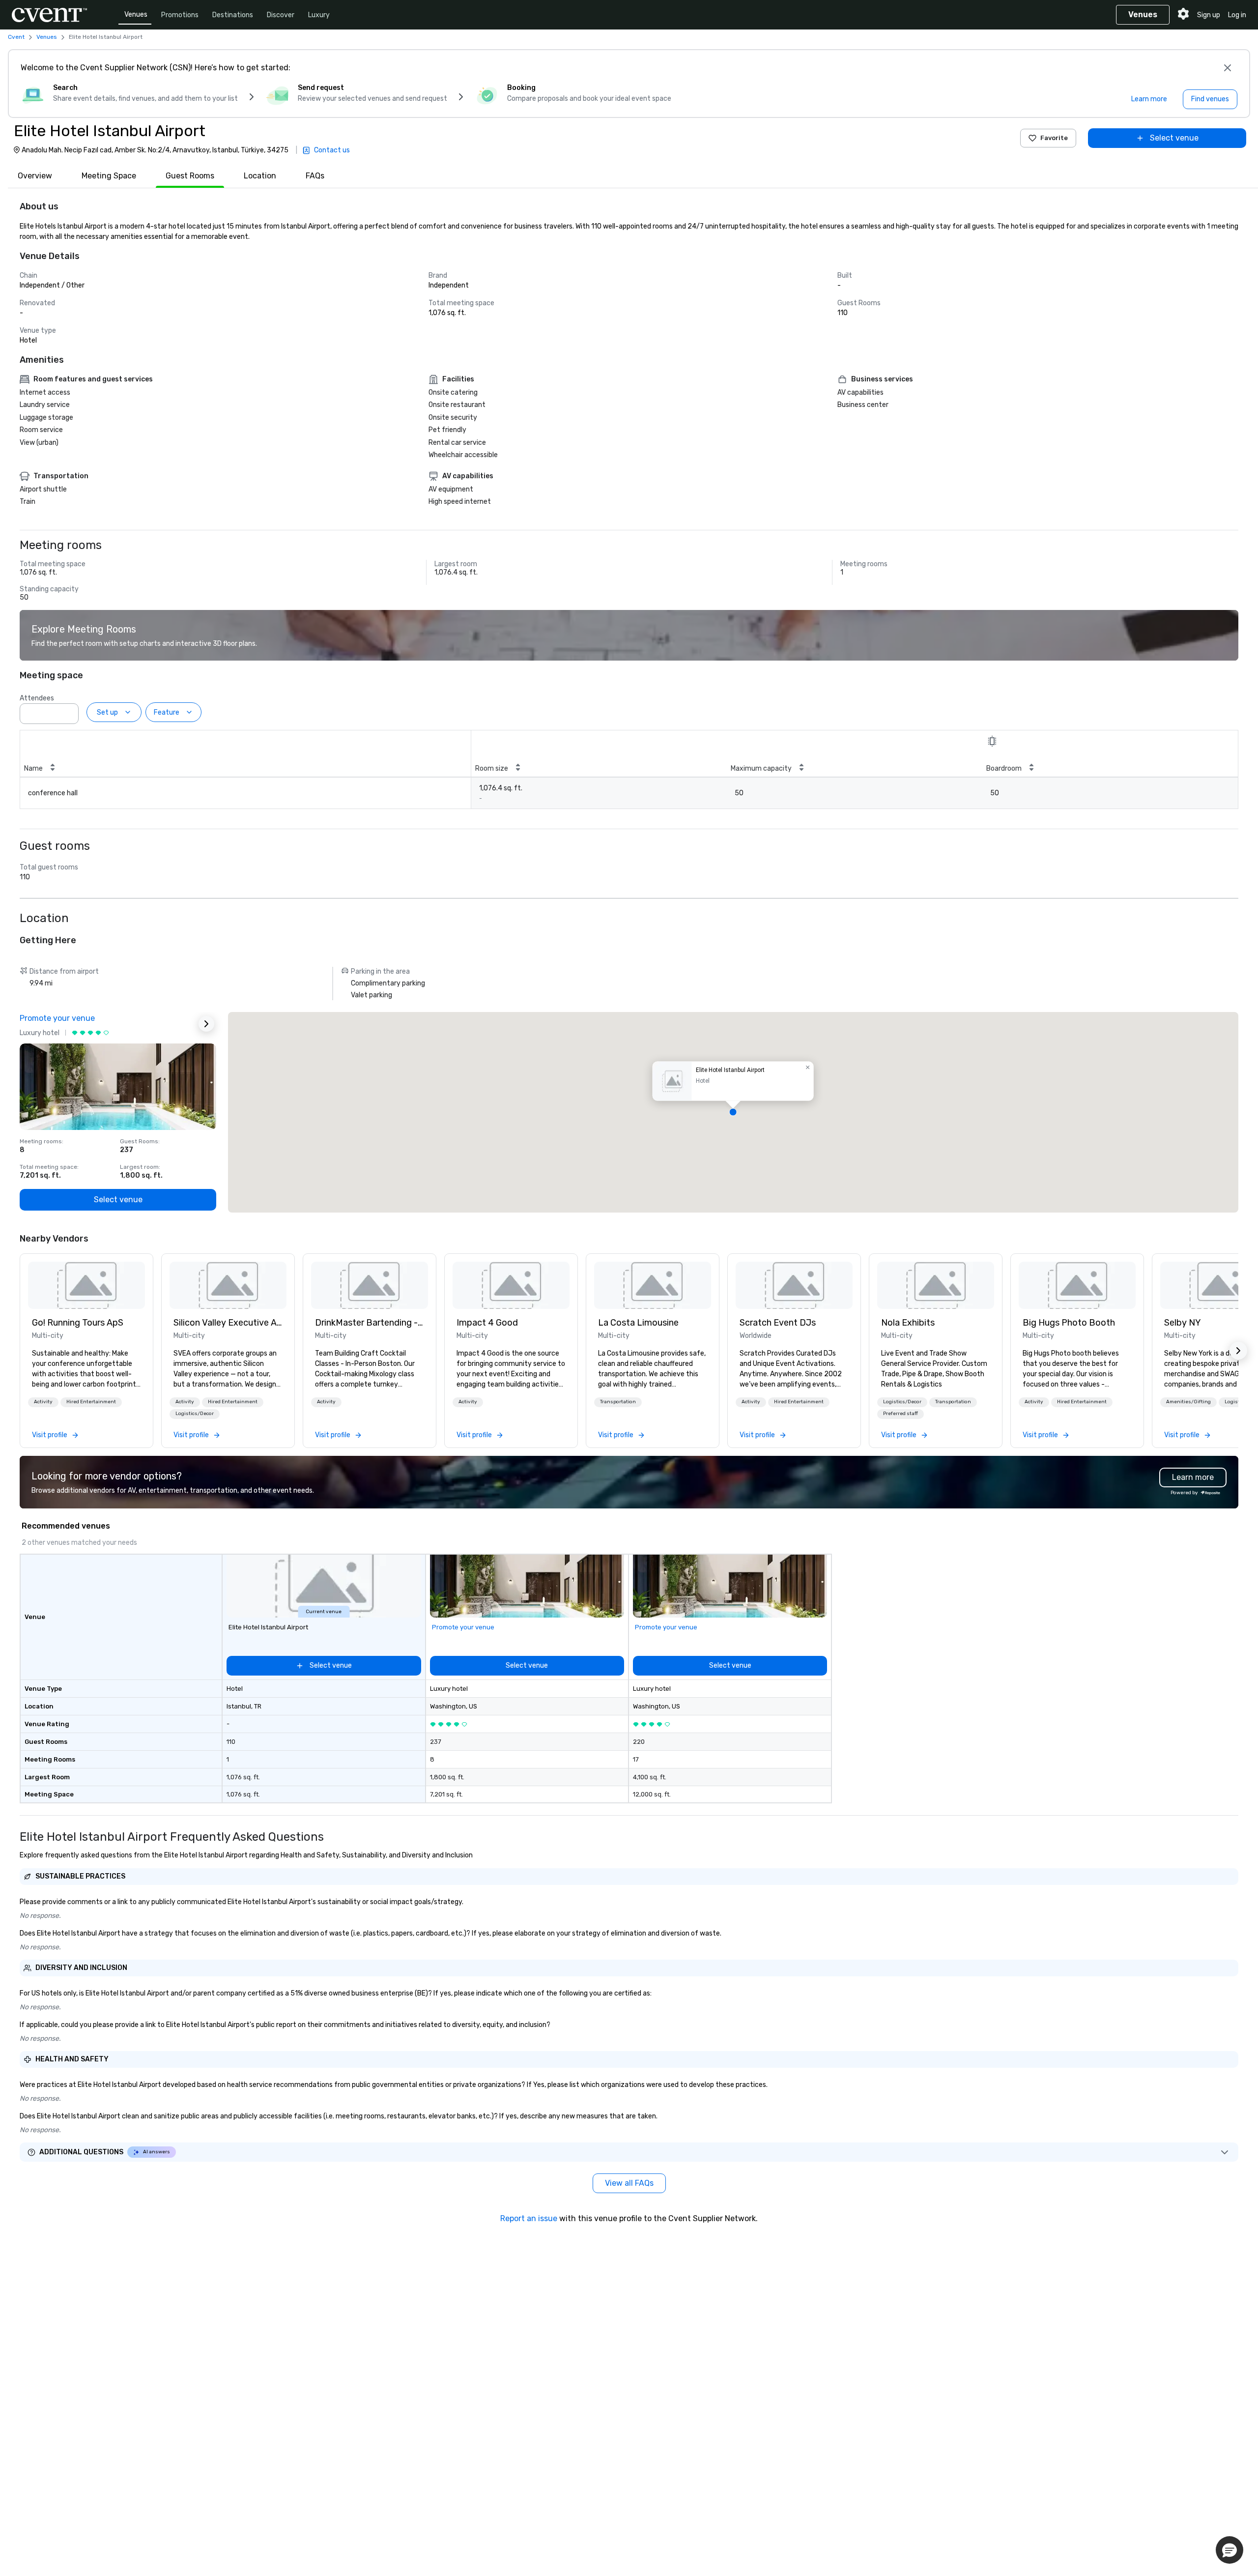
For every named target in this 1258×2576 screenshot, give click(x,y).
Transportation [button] (618, 1402)
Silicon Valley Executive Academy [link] (228, 1323)
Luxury (319, 15)
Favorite (1054, 138)
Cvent (16, 37)
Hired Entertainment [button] (91, 1402)
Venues (136, 14)
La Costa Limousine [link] (638, 1323)
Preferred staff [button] (901, 1414)
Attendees (37, 698)
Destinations (233, 15)
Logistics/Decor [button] (195, 1414)
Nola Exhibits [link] (908, 1323)
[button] (68, 711)
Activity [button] (43, 1402)
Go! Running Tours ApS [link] (78, 1323)
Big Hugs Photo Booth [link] (1069, 1323)
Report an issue (529, 2218)
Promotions (180, 15)
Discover (281, 15)
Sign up (1209, 15)
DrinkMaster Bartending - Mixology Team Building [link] (370, 1323)
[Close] (1228, 68)
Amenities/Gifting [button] (1188, 1402)
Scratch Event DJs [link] (778, 1323)
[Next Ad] (206, 1024)
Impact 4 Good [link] (487, 1323)
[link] (86, 1285)
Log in (1237, 15)
